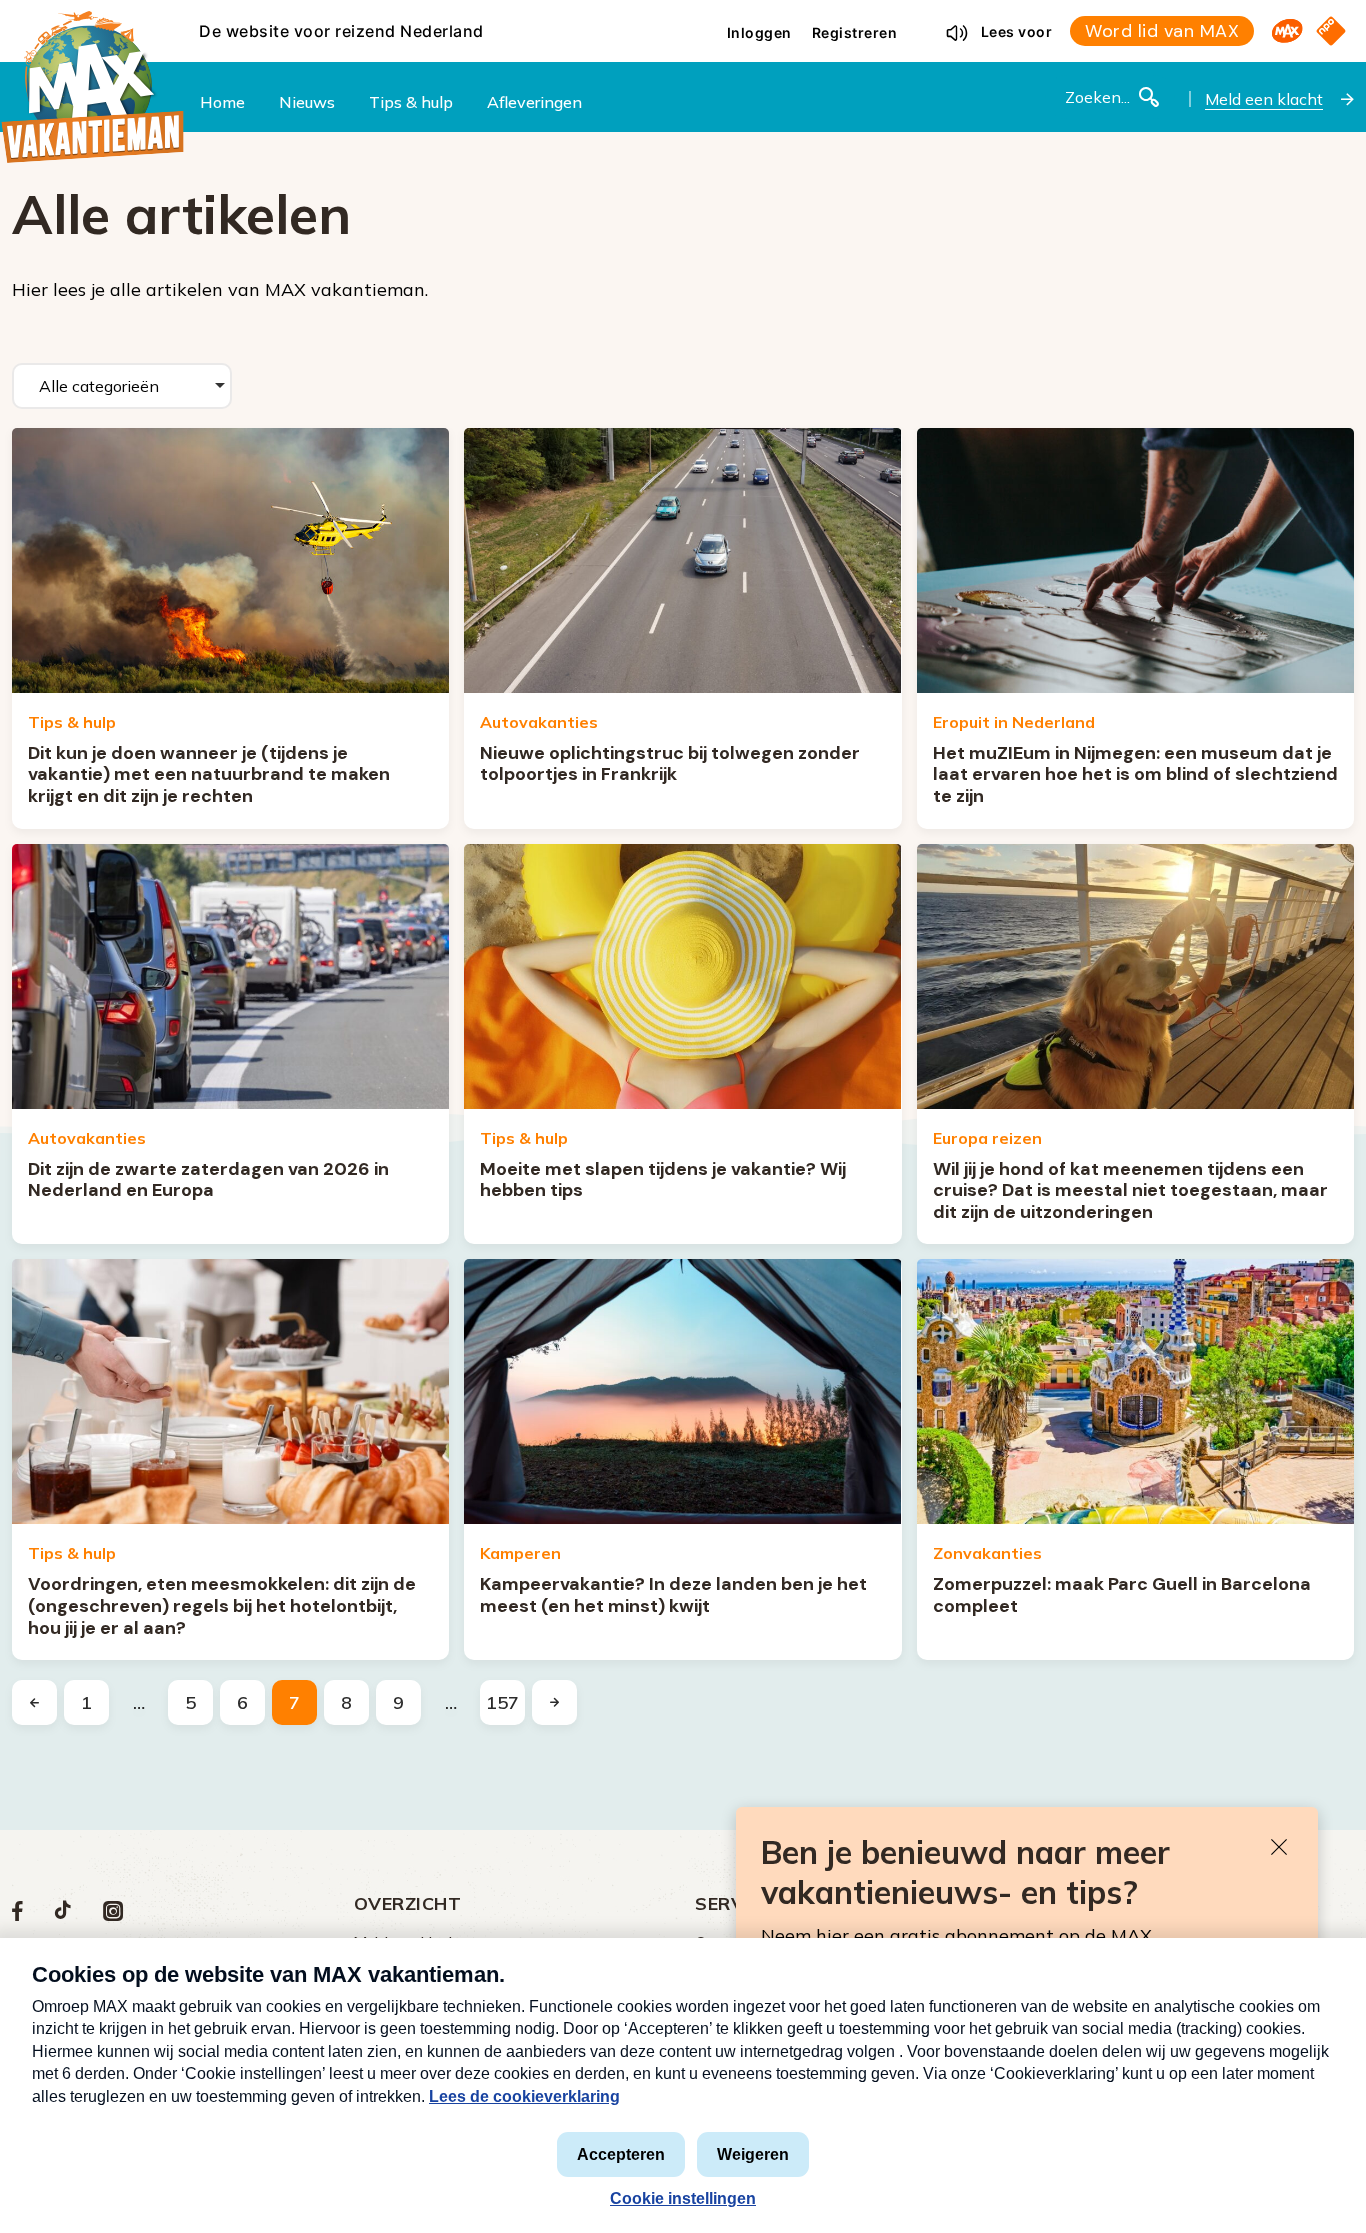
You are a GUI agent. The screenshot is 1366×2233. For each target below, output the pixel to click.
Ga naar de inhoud (683, 16)
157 (502, 1702)
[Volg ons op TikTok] (63, 1915)
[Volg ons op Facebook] (17, 1915)
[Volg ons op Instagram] (113, 1915)
